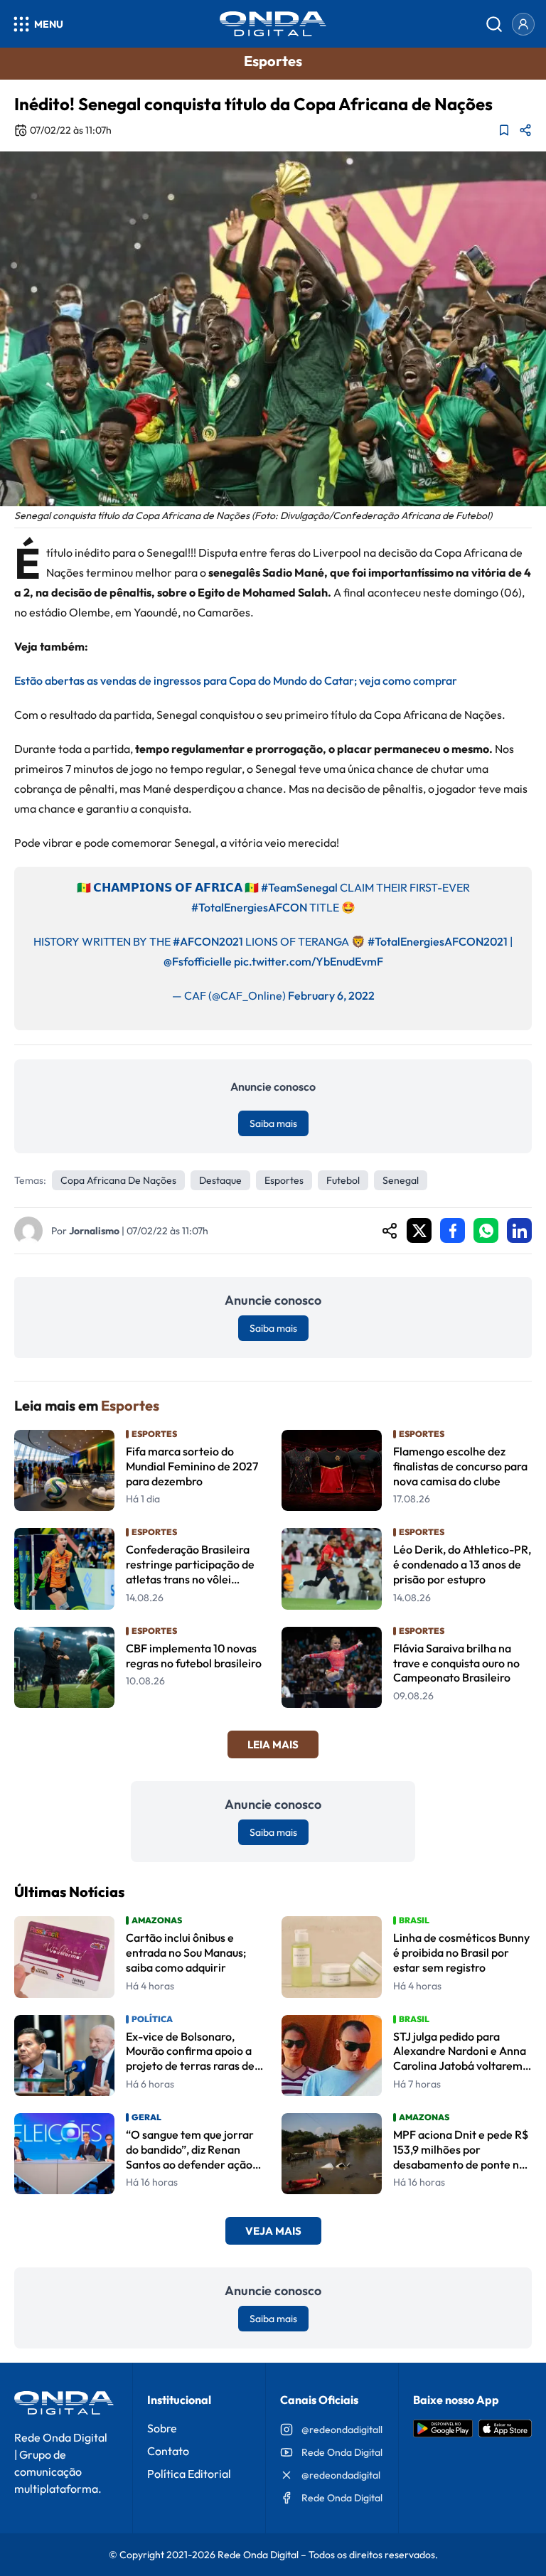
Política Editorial (189, 2474)
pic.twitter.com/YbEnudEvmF (309, 961)
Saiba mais (273, 1123)
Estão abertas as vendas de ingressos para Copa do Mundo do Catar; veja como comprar (236, 680)
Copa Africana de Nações (118, 1180)
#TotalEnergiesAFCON (249, 907)
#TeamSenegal (299, 887)
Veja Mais (273, 2231)
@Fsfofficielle (198, 961)
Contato (168, 2451)
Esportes (284, 1180)
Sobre (162, 2428)
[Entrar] (523, 24)
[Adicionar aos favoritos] (504, 130)
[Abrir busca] (494, 24)
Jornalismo (94, 1231)
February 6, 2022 (331, 995)
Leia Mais (273, 1744)
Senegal (401, 1180)
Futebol (343, 1180)
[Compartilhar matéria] (525, 130)
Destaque (220, 1180)
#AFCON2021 (208, 941)
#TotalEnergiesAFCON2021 (438, 941)
